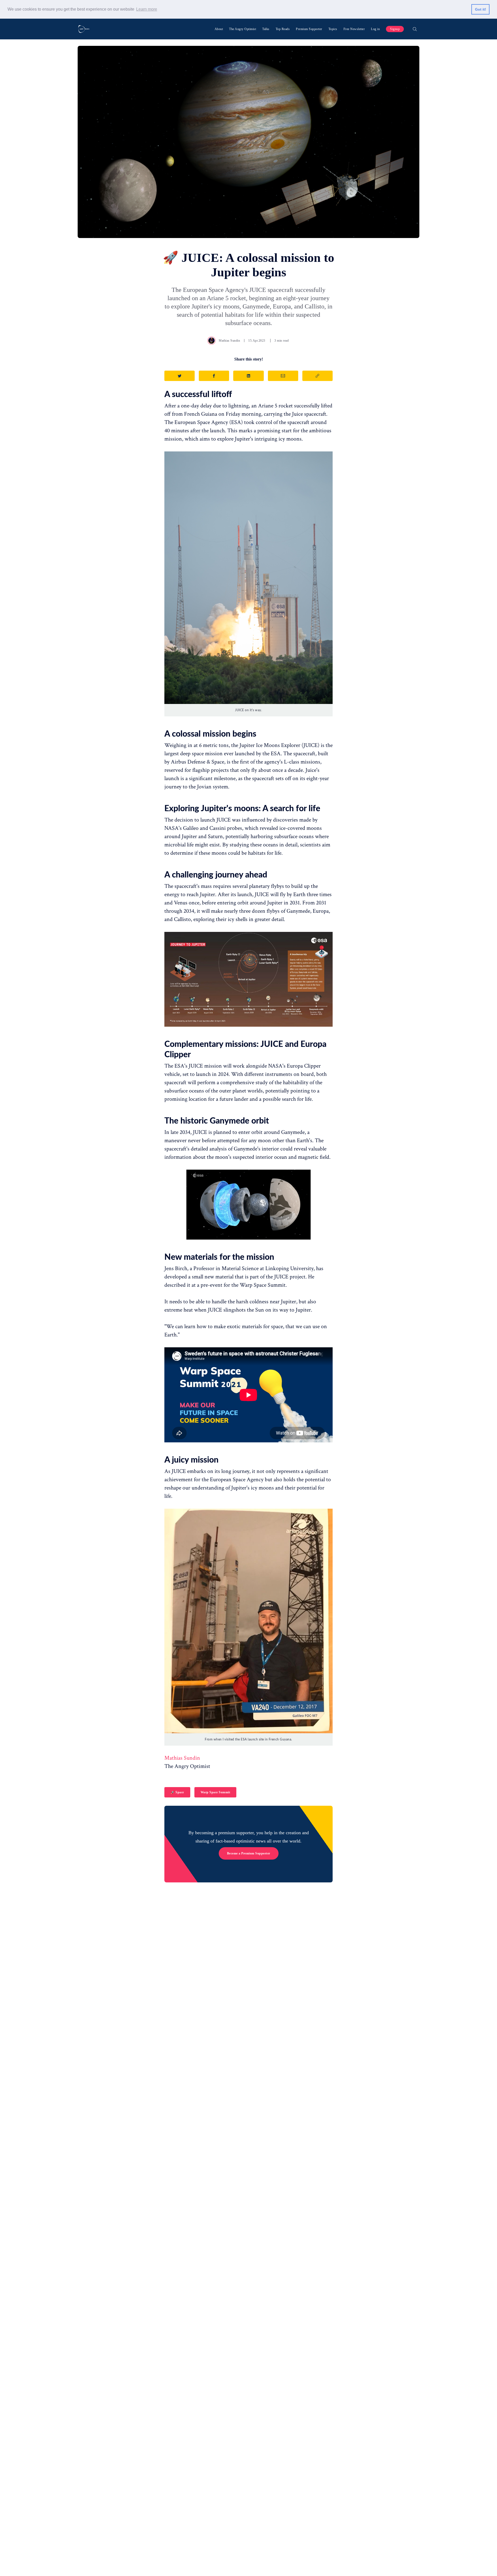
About (219, 29)
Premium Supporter (309, 29)
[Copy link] (317, 376)
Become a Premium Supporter (249, 1853)
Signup (395, 29)
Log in (375, 29)
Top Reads (283, 29)
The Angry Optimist (243, 29)
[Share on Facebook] (214, 376)
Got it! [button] (481, 9)
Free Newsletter (354, 29)
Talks (266, 29)
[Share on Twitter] (180, 376)
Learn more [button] (147, 9)
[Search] (415, 29)
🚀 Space (177, 1792)
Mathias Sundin (229, 341)
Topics (333, 29)
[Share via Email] (283, 376)
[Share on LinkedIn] (248, 376)
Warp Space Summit (215, 1792)
